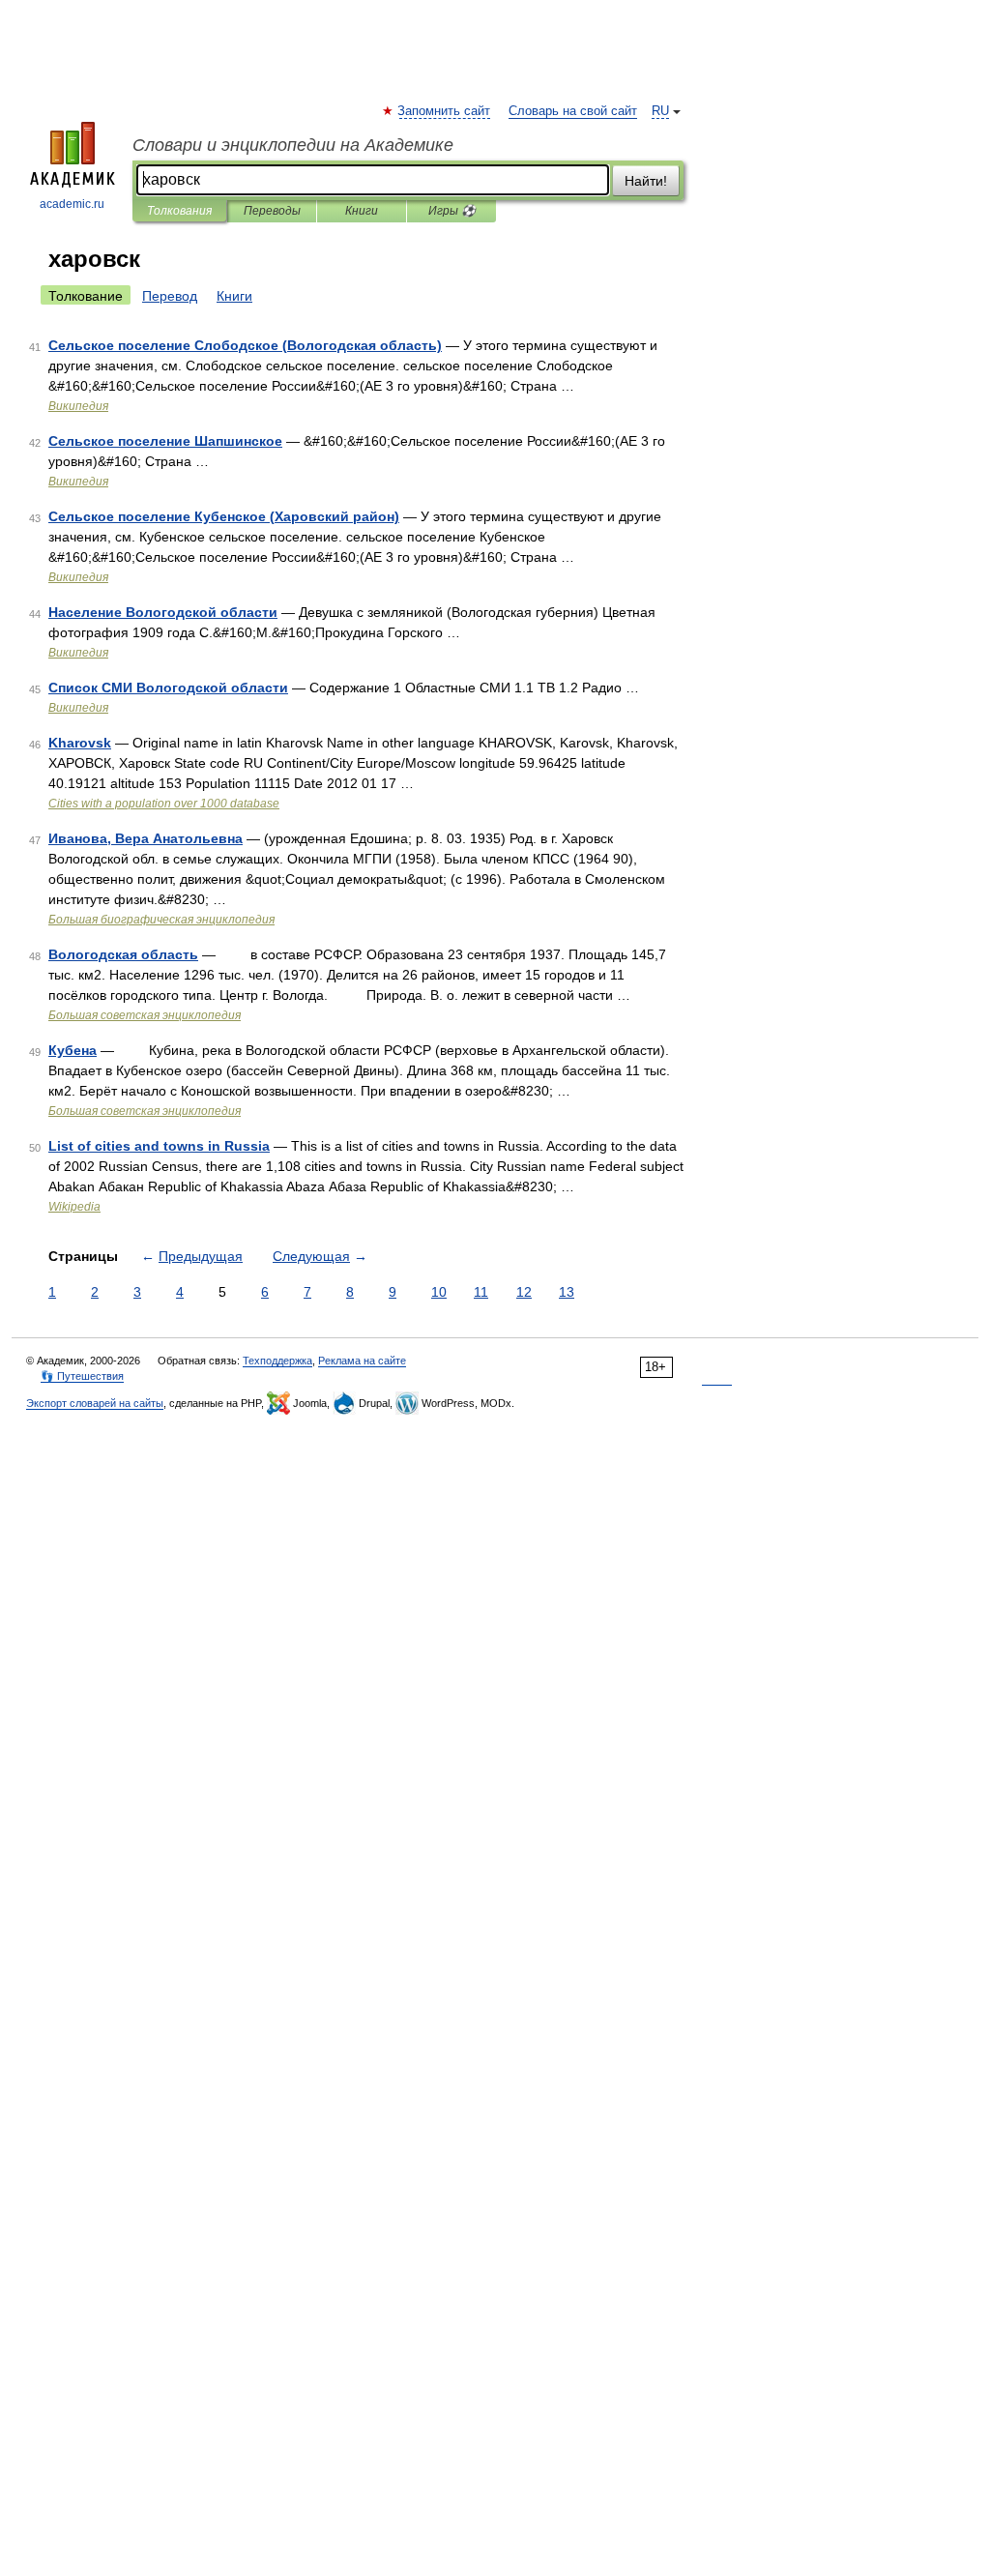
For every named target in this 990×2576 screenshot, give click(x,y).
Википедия (78, 406)
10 (439, 1292)
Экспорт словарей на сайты (95, 1403)
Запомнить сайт (445, 111)
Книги (362, 211)
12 (524, 1292)
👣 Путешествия (82, 1376)
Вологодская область (123, 954)
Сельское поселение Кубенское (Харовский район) (224, 516)
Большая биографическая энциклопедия (161, 920)
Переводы (272, 211)
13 (567, 1292)
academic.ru (72, 204)
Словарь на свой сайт (573, 111)
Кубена (73, 1050)
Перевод (170, 296)
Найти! (646, 181)
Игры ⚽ (452, 211)
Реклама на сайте (362, 1361)
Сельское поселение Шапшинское (165, 441)
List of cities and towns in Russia (159, 1146)
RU (660, 111)
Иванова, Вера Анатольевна (146, 838)
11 (481, 1292)
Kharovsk (80, 743)
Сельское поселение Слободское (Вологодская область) (245, 345)
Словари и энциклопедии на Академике (293, 145)
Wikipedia (74, 1207)
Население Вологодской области (163, 612)
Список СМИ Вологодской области (168, 688)
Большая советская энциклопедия (145, 1015)
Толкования (179, 211)
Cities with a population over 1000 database (164, 804)
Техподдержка (277, 1361)
